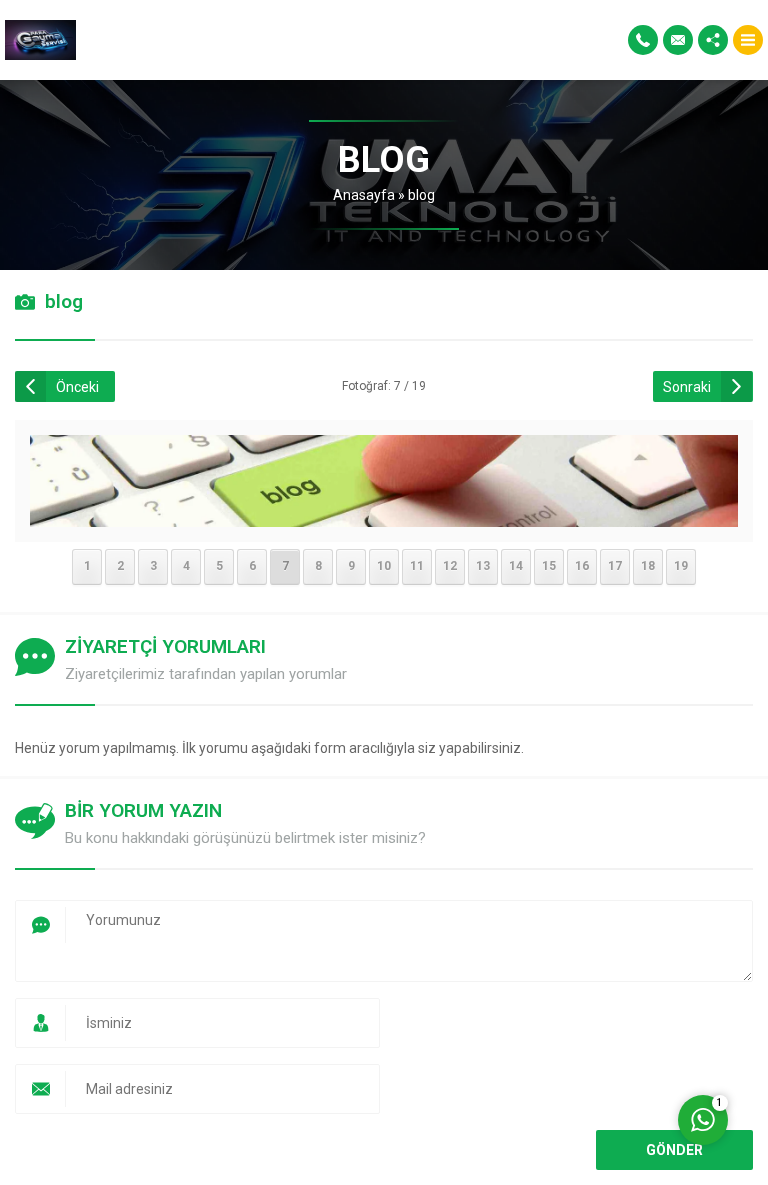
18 (648, 566)
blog (421, 195)
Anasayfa (364, 195)
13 (483, 566)
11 (417, 566)
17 (615, 566)
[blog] (384, 514)
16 (582, 566)
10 (384, 566)
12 (450, 566)
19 (681, 566)
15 (549, 566)
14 (516, 566)
